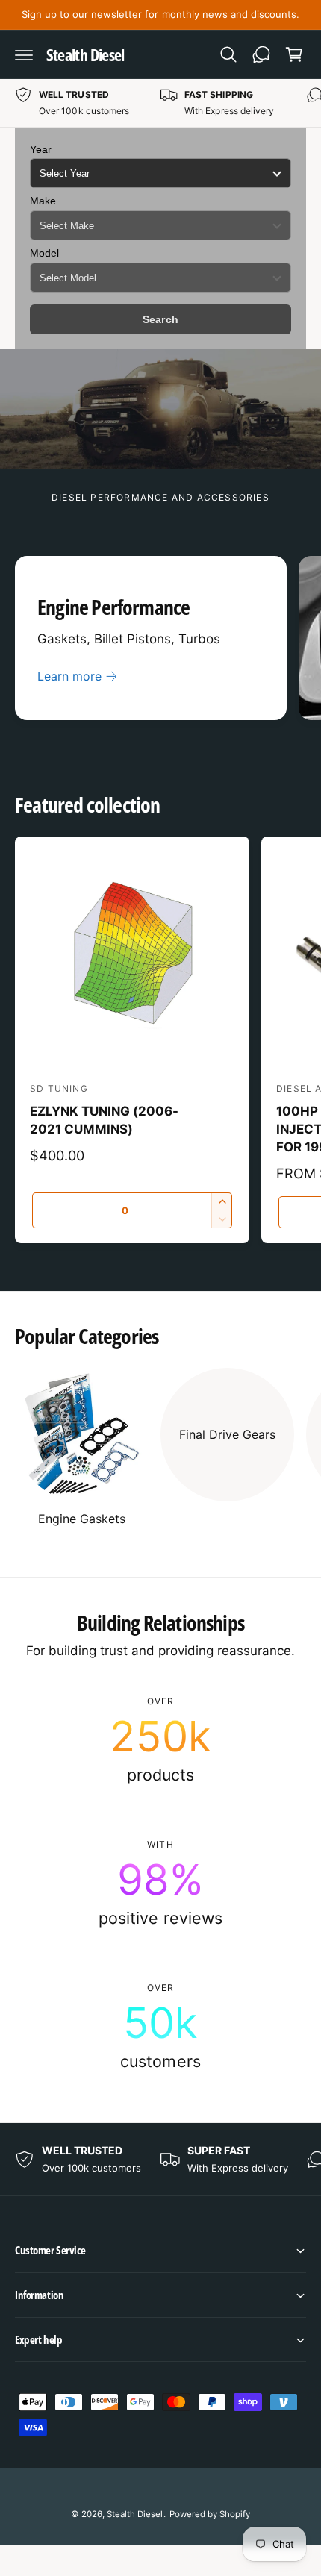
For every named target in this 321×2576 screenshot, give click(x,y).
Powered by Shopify (210, 2514)
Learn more (69, 676)
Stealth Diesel (135, 2514)
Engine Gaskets (82, 1519)
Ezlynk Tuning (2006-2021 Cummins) (104, 1120)
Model (44, 253)
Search (160, 319)
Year (41, 149)
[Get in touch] (261, 54)
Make (43, 201)
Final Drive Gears (227, 1434)
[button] (24, 54)
